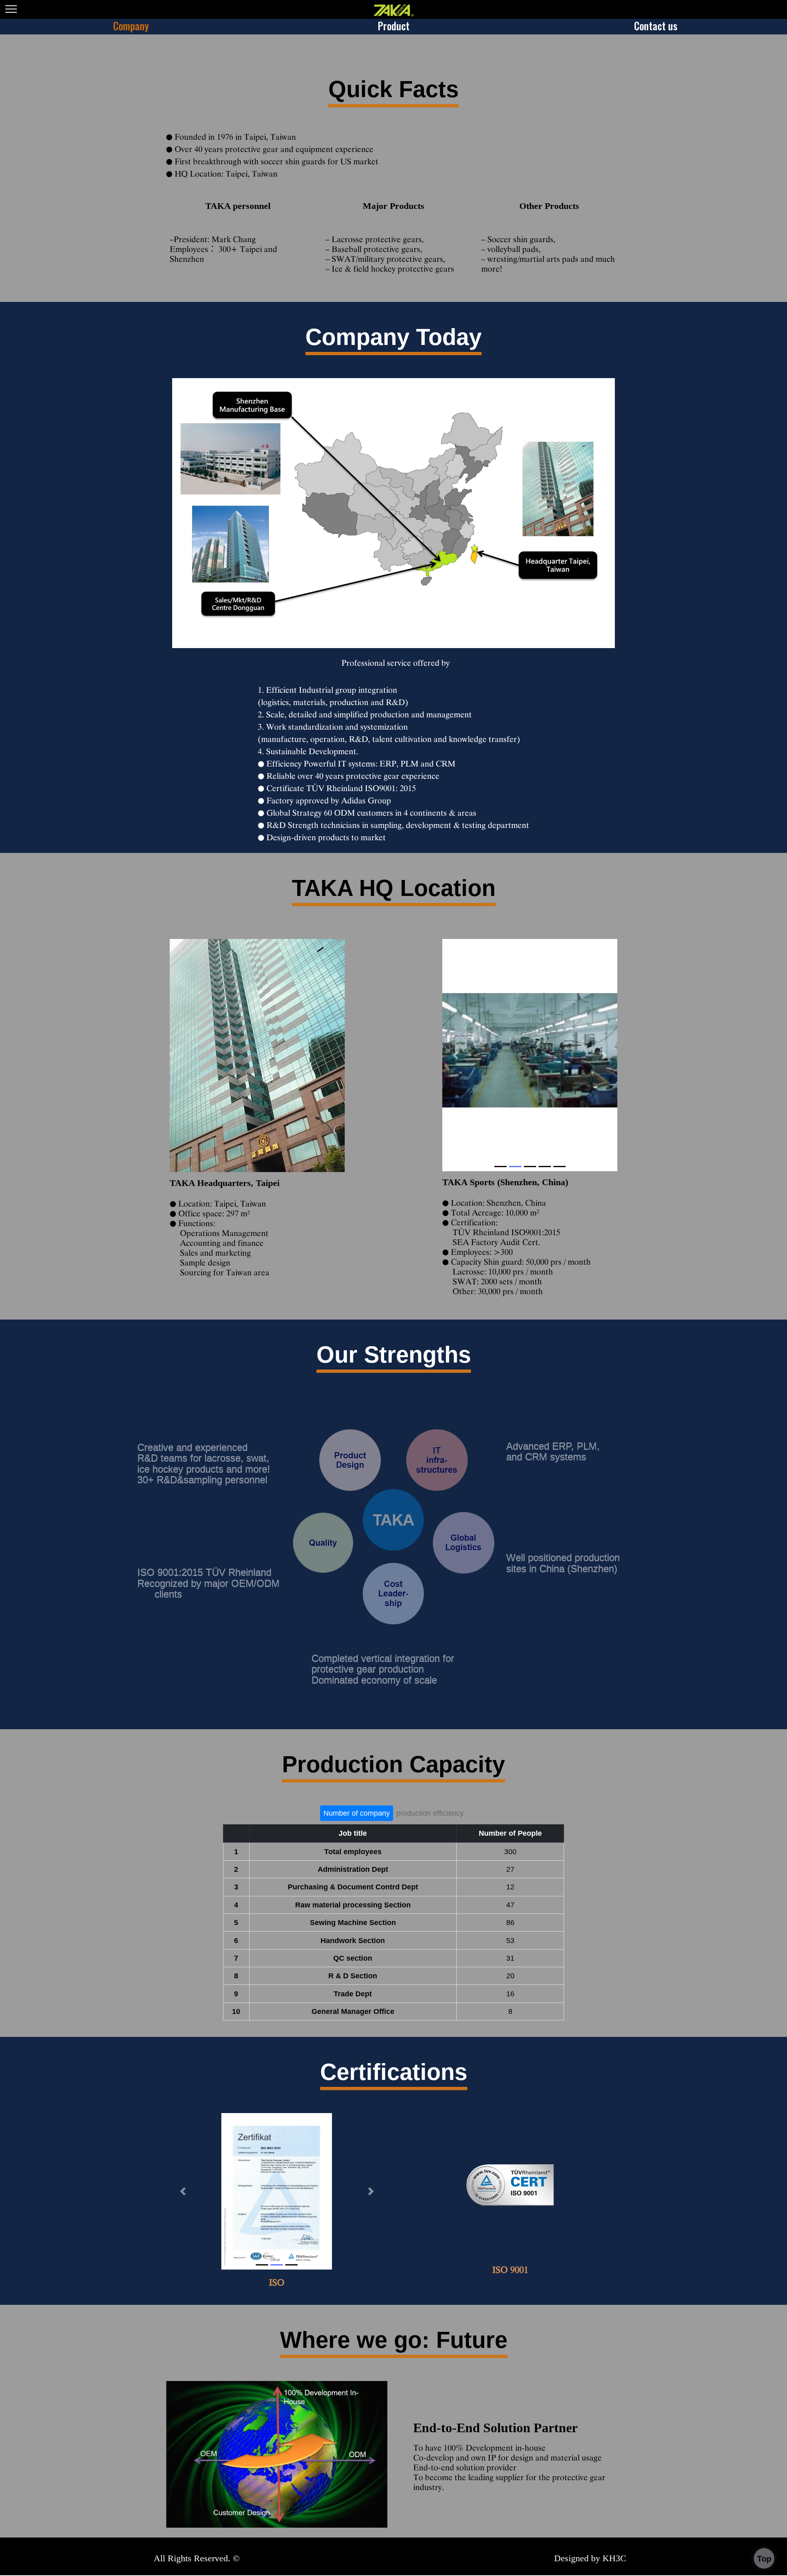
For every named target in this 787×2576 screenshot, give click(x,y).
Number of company (357, 1813)
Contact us (656, 26)
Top (764, 2559)
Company (131, 26)
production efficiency (430, 1813)
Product (393, 26)
